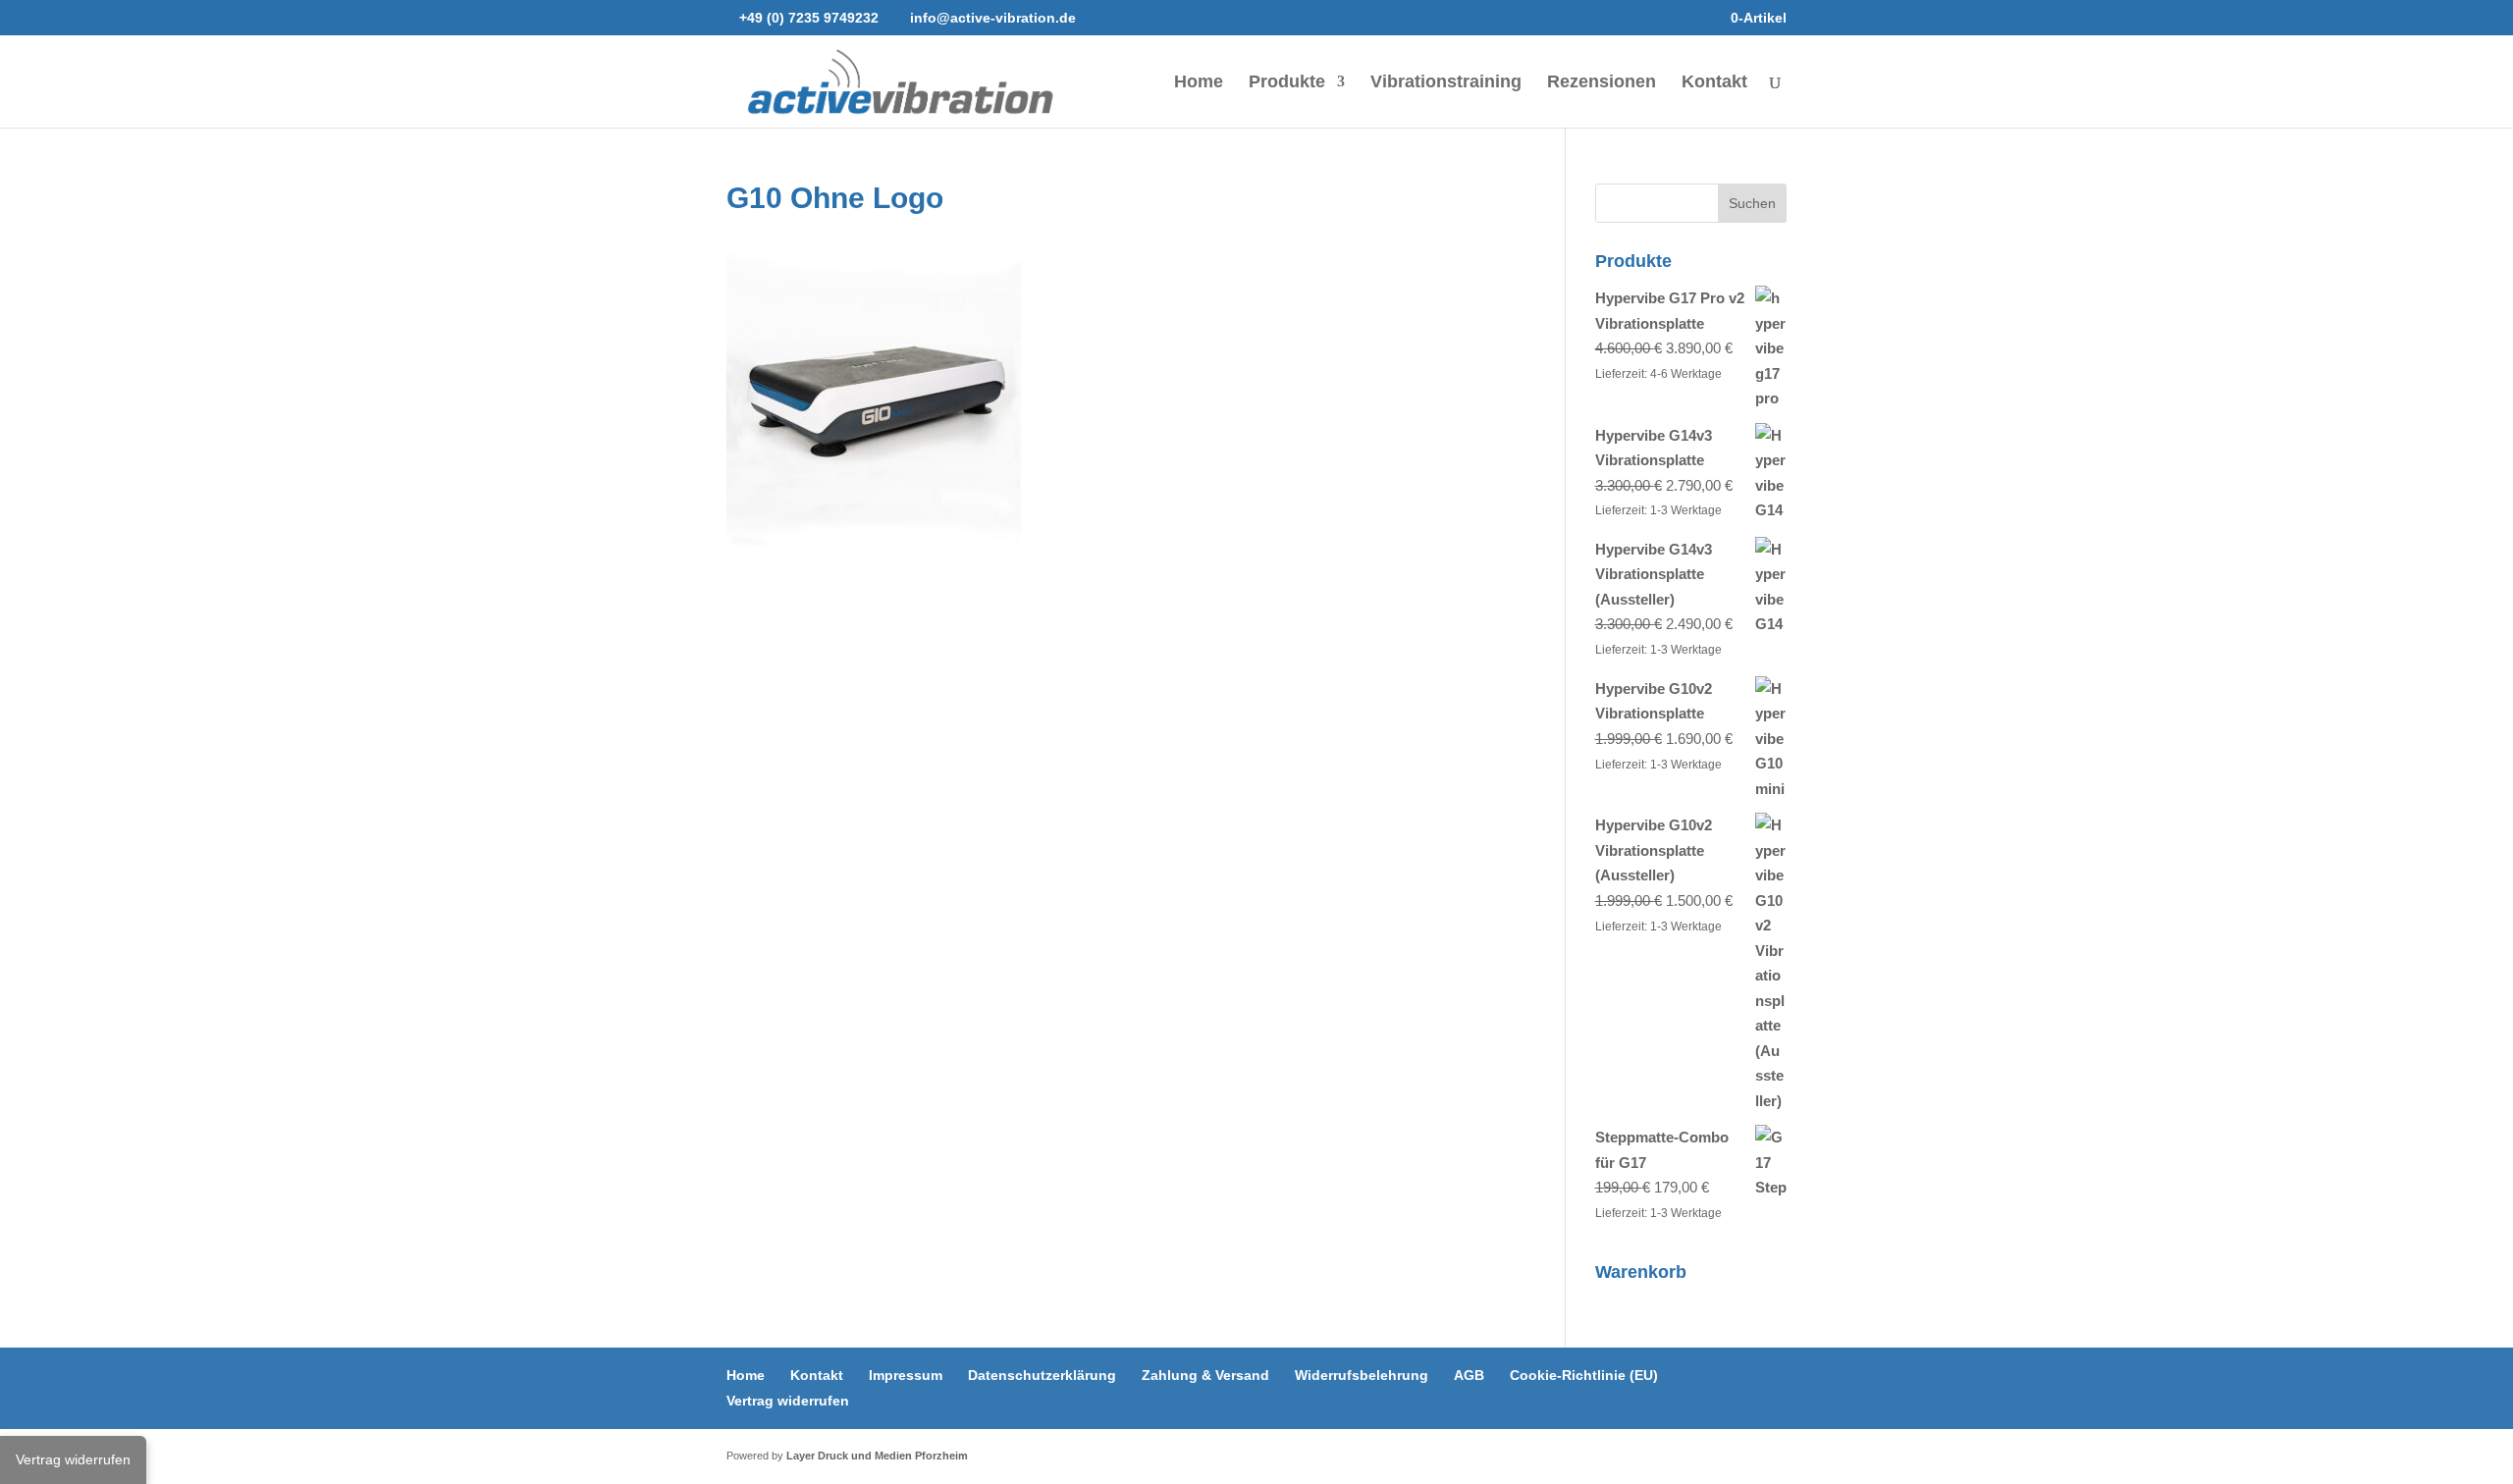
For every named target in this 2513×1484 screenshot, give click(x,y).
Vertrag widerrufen (788, 1401)
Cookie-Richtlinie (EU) (1584, 1375)
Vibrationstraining (1446, 83)
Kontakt (1714, 83)
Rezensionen (1602, 83)
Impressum (906, 1375)
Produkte (1287, 83)
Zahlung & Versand (1205, 1375)
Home (1199, 83)
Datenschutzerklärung (1042, 1375)
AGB (1469, 1375)
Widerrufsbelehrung (1362, 1375)
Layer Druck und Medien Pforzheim (877, 1456)
